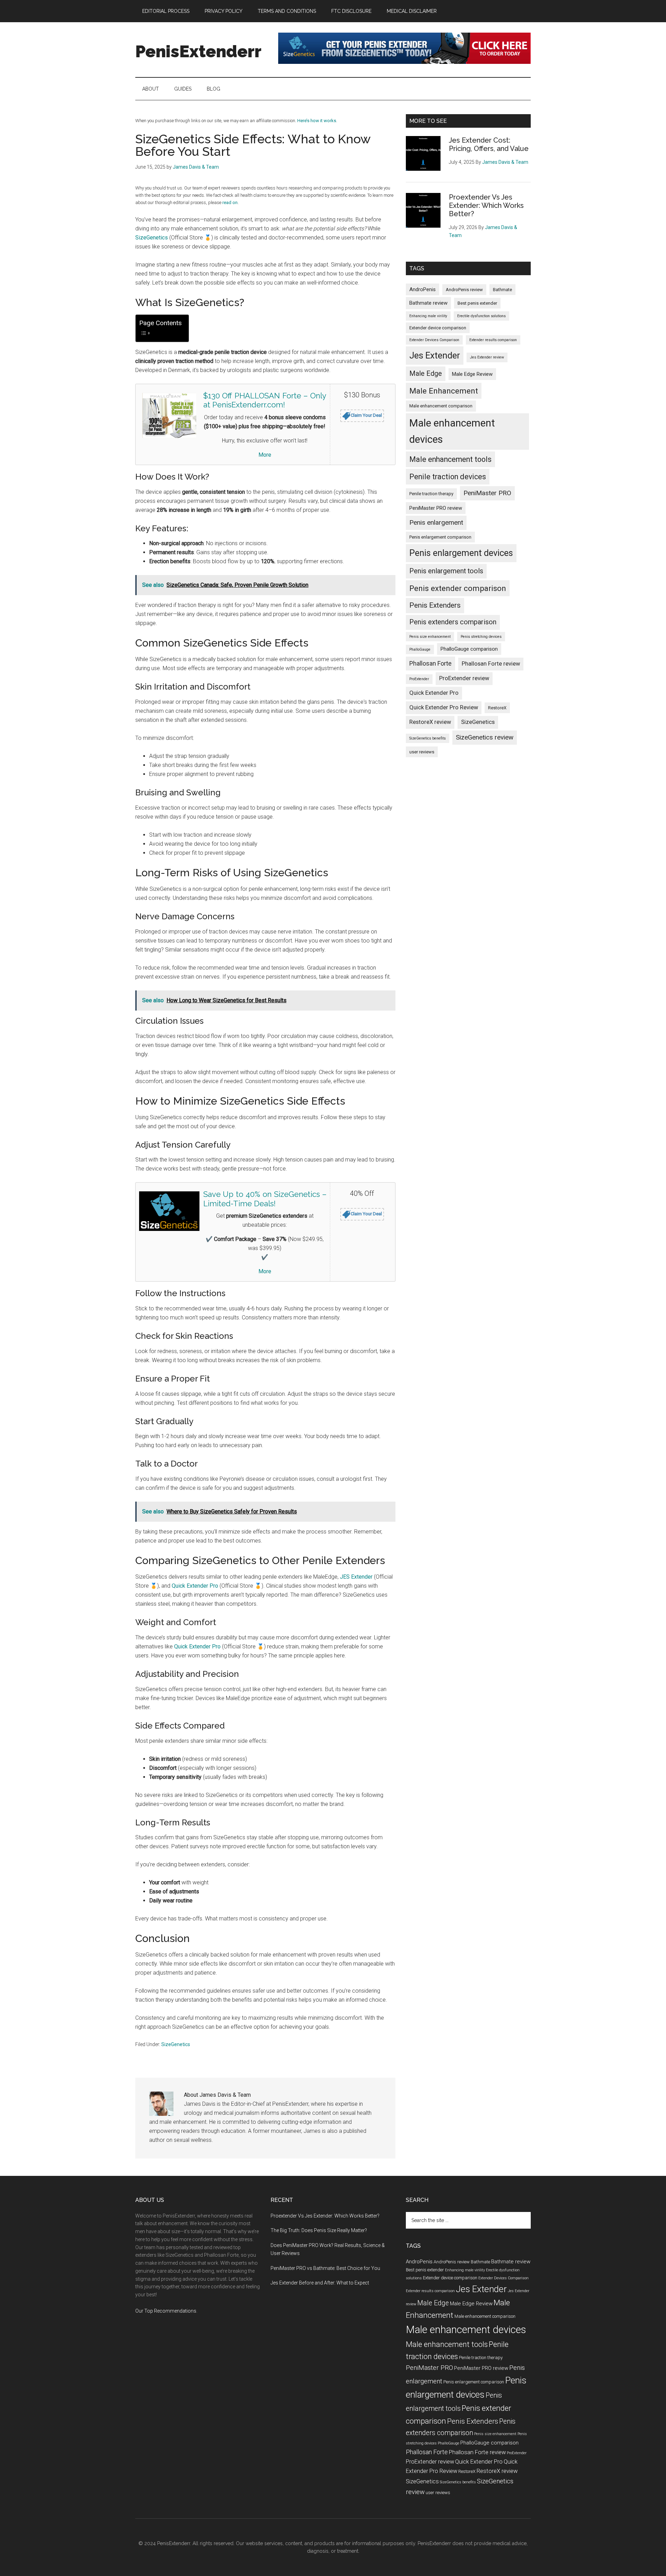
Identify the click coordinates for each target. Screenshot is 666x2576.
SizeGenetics (152, 238)
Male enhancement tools (450, 459)
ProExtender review (464, 678)
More (265, 455)
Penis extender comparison (458, 588)
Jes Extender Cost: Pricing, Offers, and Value (489, 144)
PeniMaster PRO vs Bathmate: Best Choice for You (325, 2268)
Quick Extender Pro (195, 1586)
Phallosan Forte (430, 663)
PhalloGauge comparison (469, 649)
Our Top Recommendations (166, 2311)
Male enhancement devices (452, 431)
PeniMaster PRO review (436, 508)
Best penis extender (477, 303)
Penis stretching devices (481, 637)
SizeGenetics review (485, 737)
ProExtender (419, 679)
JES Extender (356, 1577)
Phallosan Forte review (491, 664)
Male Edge (426, 374)
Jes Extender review (487, 357)
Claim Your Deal (366, 415)
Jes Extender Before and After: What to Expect (320, 2283)
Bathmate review (428, 303)
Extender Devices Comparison (434, 340)
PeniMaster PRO (487, 493)
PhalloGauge (420, 649)
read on (230, 202)
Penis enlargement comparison (440, 537)
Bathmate (502, 290)
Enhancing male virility (428, 316)
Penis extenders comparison (453, 622)
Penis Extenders (435, 605)
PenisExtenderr (198, 51)
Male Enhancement (444, 391)
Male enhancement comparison (441, 406)
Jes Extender (435, 355)
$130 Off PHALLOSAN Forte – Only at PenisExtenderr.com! (265, 400)
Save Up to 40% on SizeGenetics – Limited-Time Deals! (265, 1199)
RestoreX (497, 708)
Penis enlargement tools (446, 571)
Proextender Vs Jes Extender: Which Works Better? (486, 205)
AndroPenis (422, 289)
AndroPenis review (464, 290)
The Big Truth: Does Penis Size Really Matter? (319, 2230)
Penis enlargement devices (461, 553)
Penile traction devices (448, 477)
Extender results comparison (493, 340)
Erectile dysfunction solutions (481, 316)
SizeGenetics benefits (428, 738)
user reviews (422, 752)
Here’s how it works (317, 121)
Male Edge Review (472, 374)
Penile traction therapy (431, 494)
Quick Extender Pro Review (444, 707)
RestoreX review (430, 722)
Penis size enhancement (430, 637)
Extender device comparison (438, 328)
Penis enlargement (436, 522)
